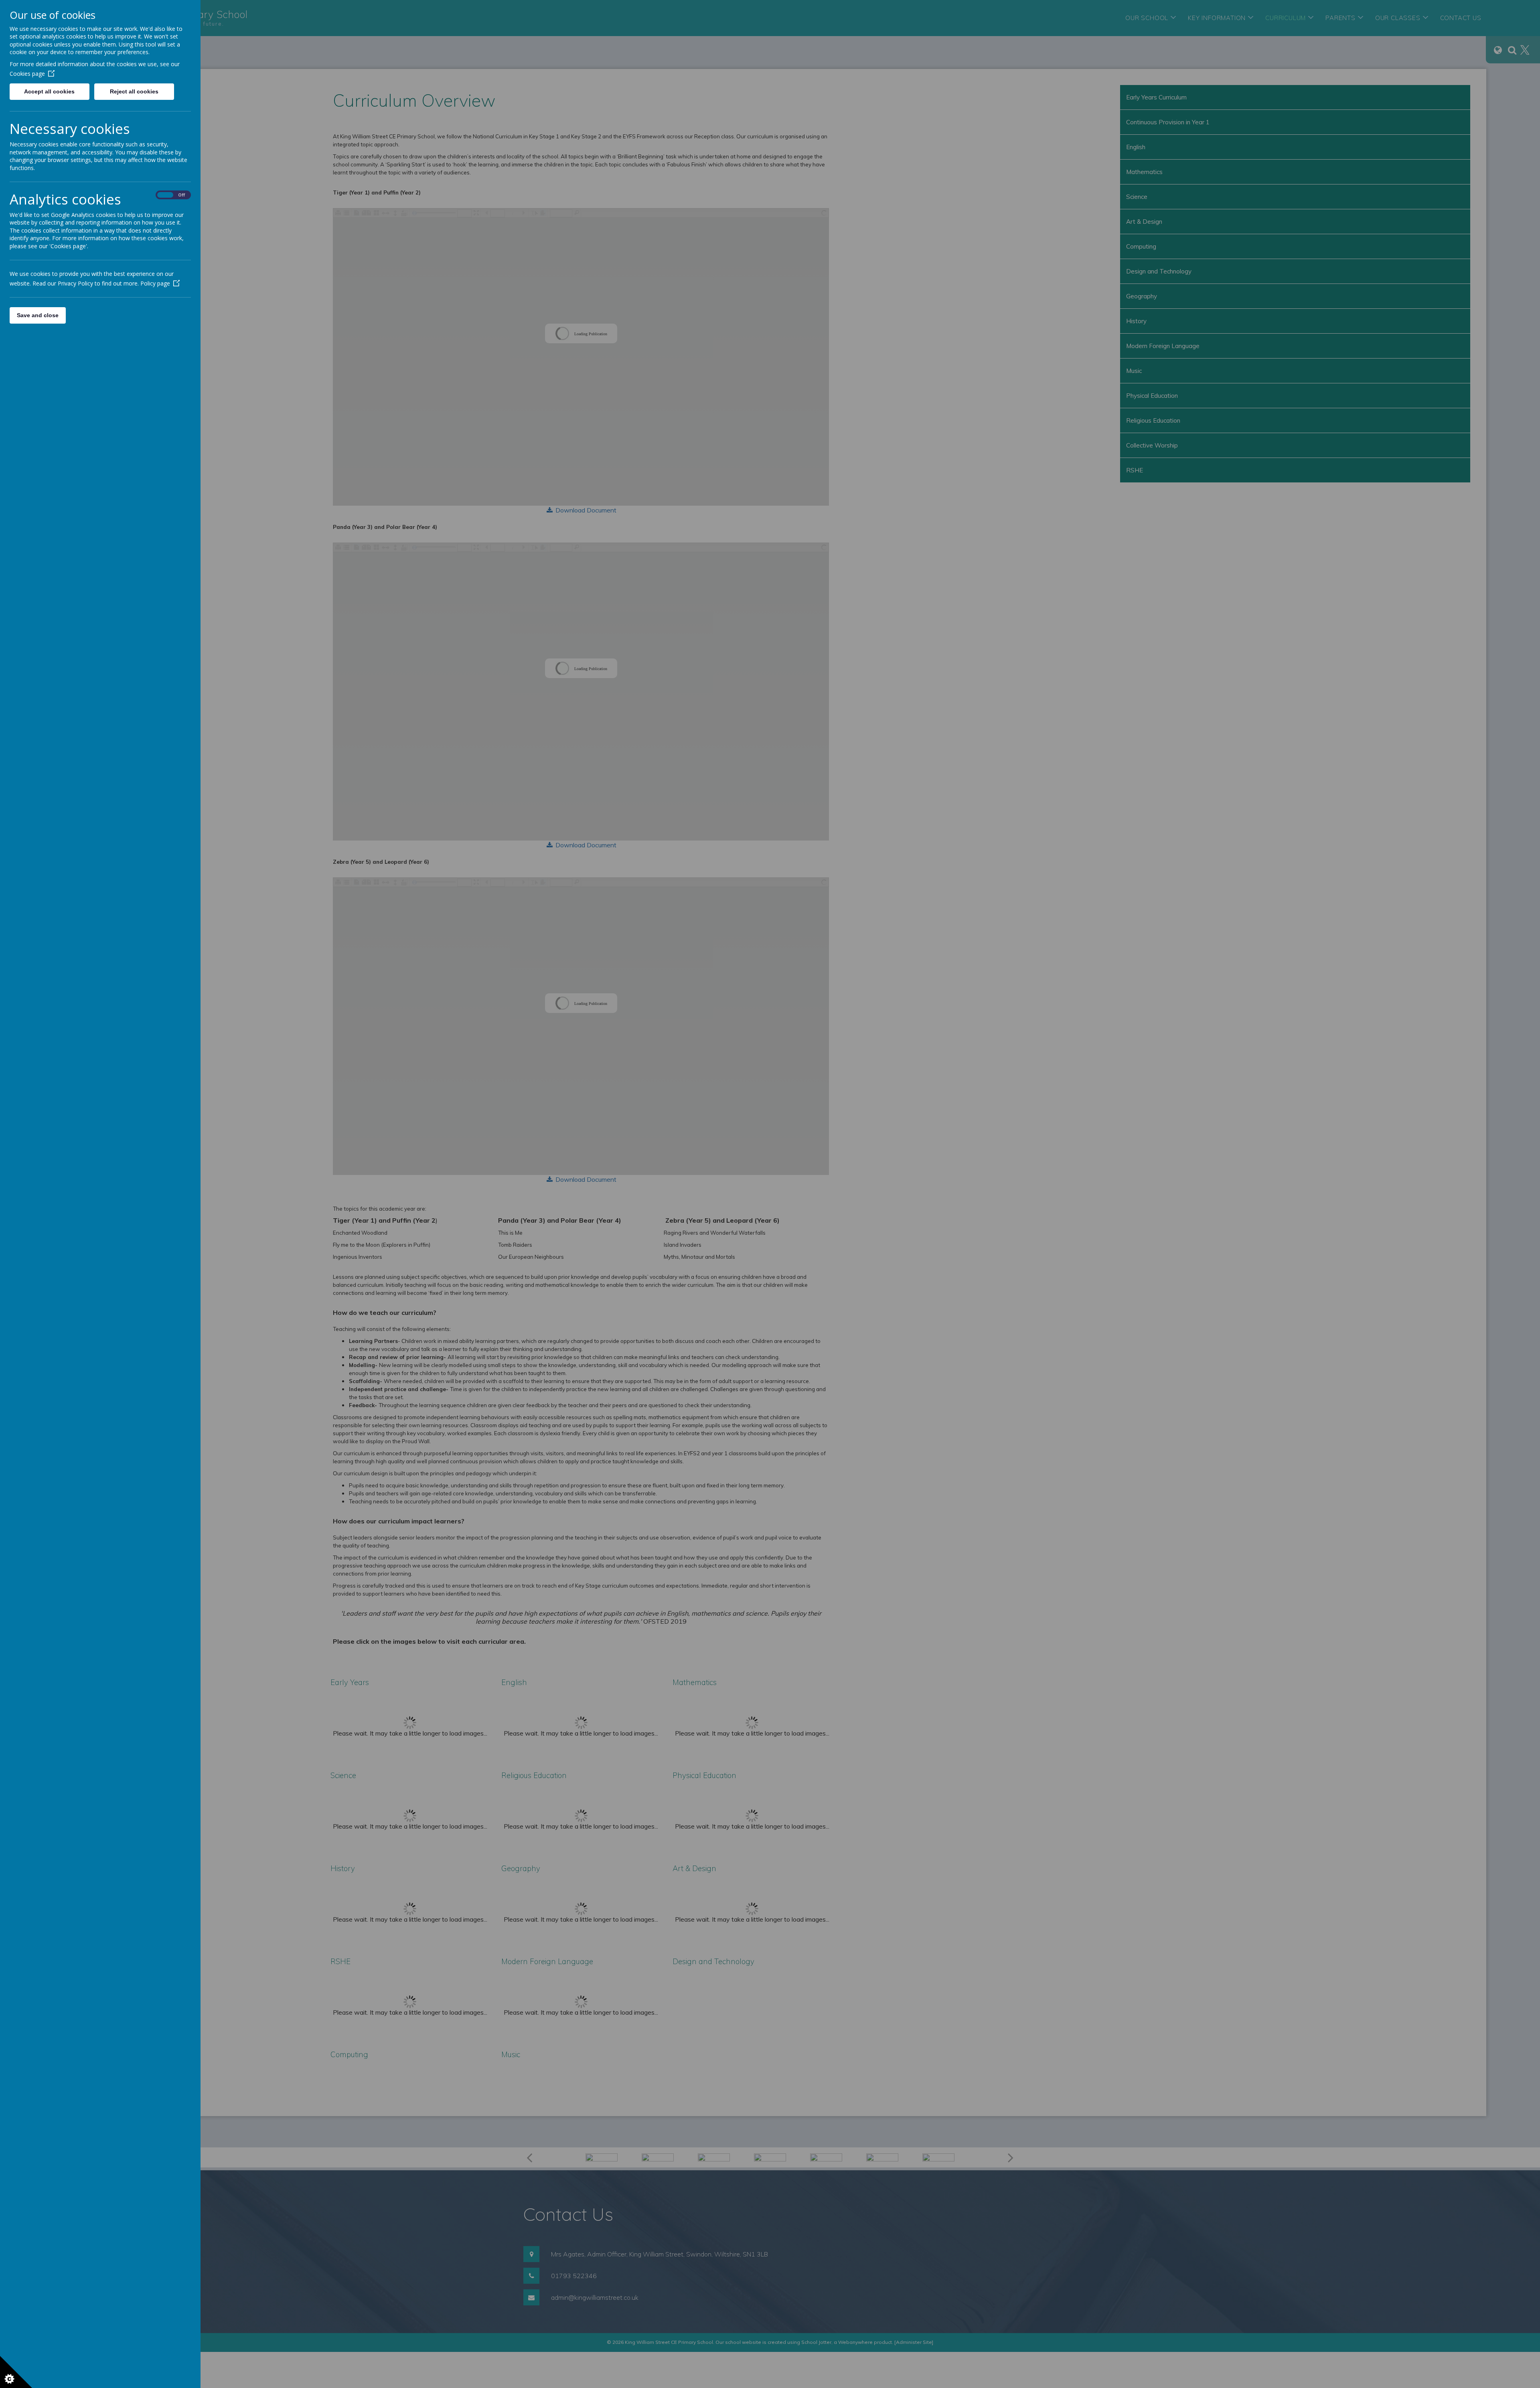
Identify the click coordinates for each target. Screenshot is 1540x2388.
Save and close (38, 315)
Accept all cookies (49, 91)
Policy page (155, 283)
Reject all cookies (134, 91)
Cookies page (27, 74)
